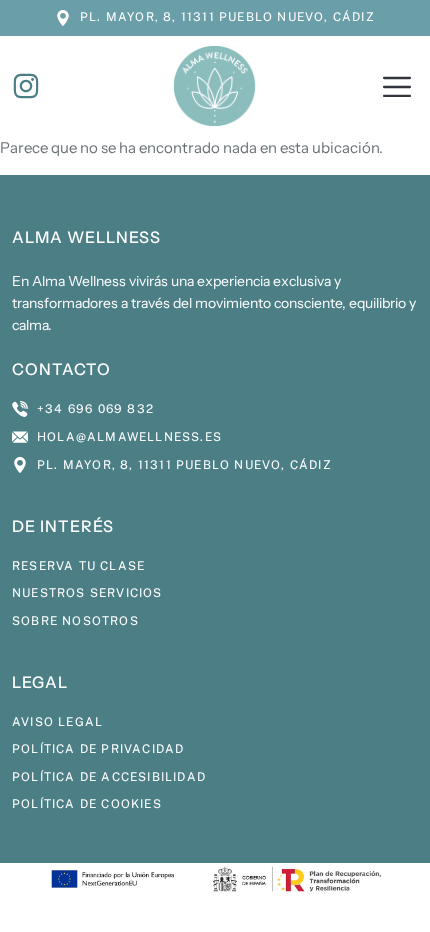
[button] (397, 89)
